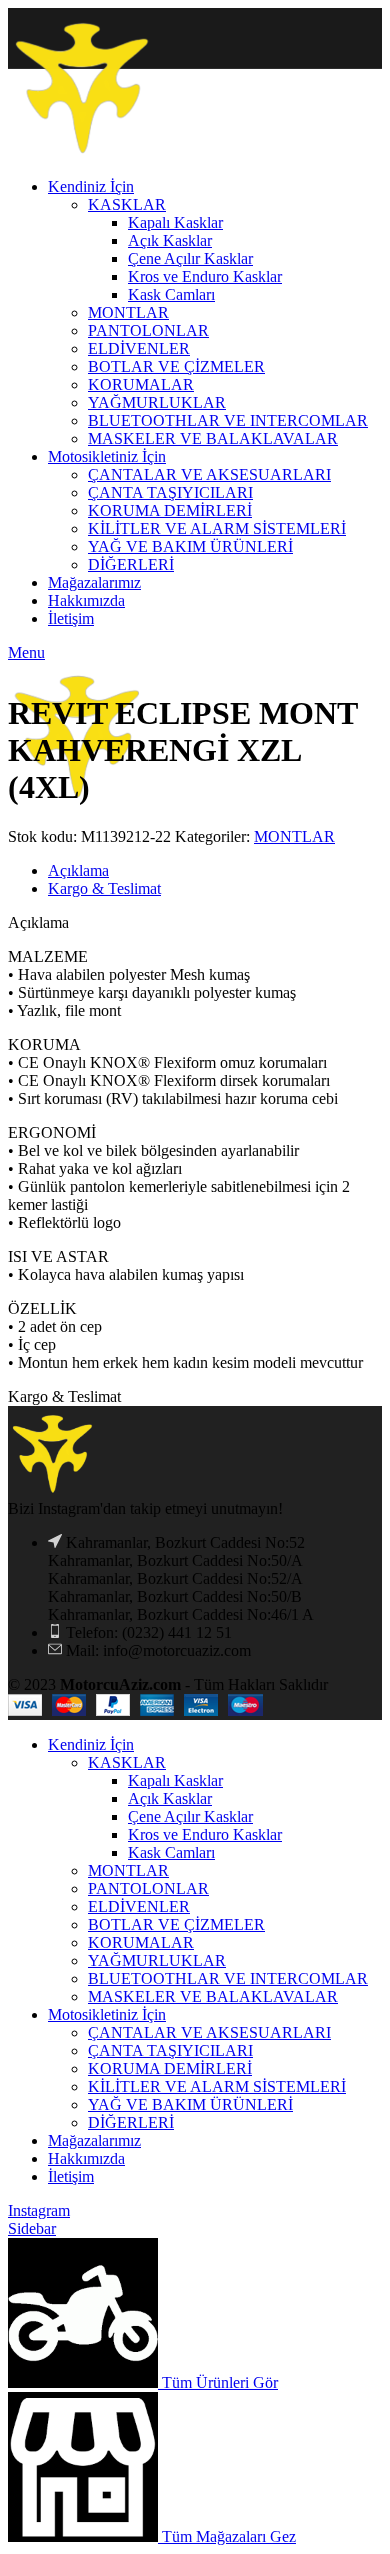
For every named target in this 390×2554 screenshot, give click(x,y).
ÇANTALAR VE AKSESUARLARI (209, 2032)
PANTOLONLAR (148, 1888)
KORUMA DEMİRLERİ (170, 2068)
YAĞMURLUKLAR (157, 1960)
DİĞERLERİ (131, 2122)
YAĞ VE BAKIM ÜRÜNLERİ (190, 2104)
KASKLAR (127, 1762)
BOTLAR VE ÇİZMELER (176, 1924)
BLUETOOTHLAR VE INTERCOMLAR (228, 1978)
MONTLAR (294, 836)
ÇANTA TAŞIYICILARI (170, 2050)
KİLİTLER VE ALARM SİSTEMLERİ (217, 2086)
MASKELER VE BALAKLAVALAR (213, 1996)
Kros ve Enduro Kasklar (205, 1834)
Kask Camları (171, 1852)
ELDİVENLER (139, 1906)
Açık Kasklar (170, 1798)
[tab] (215, 871)
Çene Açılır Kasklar (190, 1816)
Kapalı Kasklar (175, 1780)
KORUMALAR (141, 1942)
